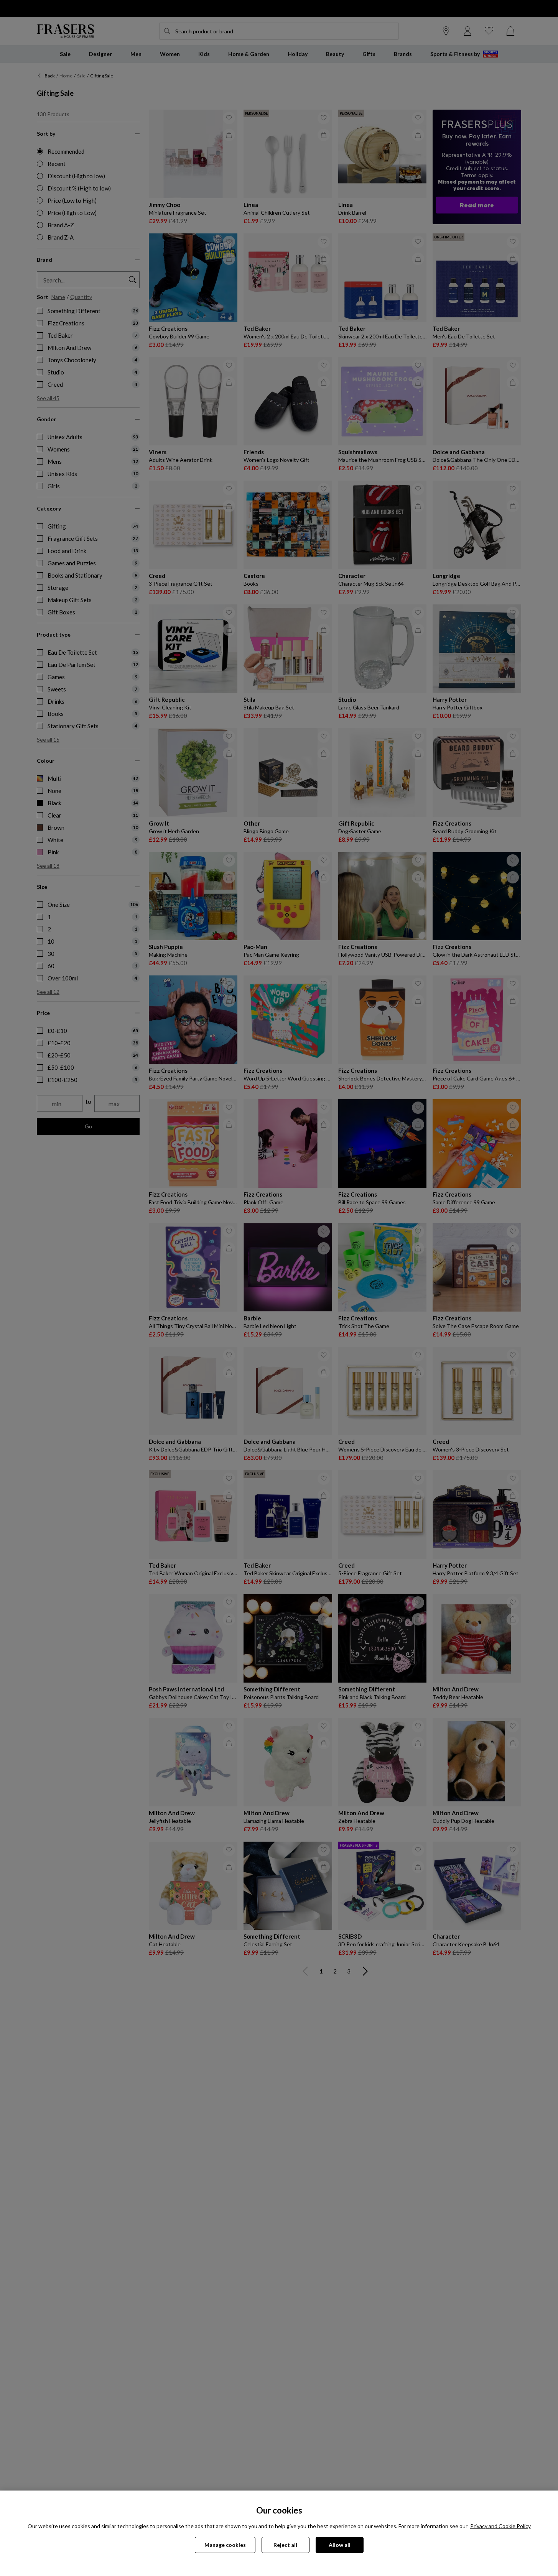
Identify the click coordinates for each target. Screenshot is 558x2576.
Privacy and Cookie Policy (500, 2526)
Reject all (285, 2545)
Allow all (340, 2545)
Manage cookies (225, 2545)
